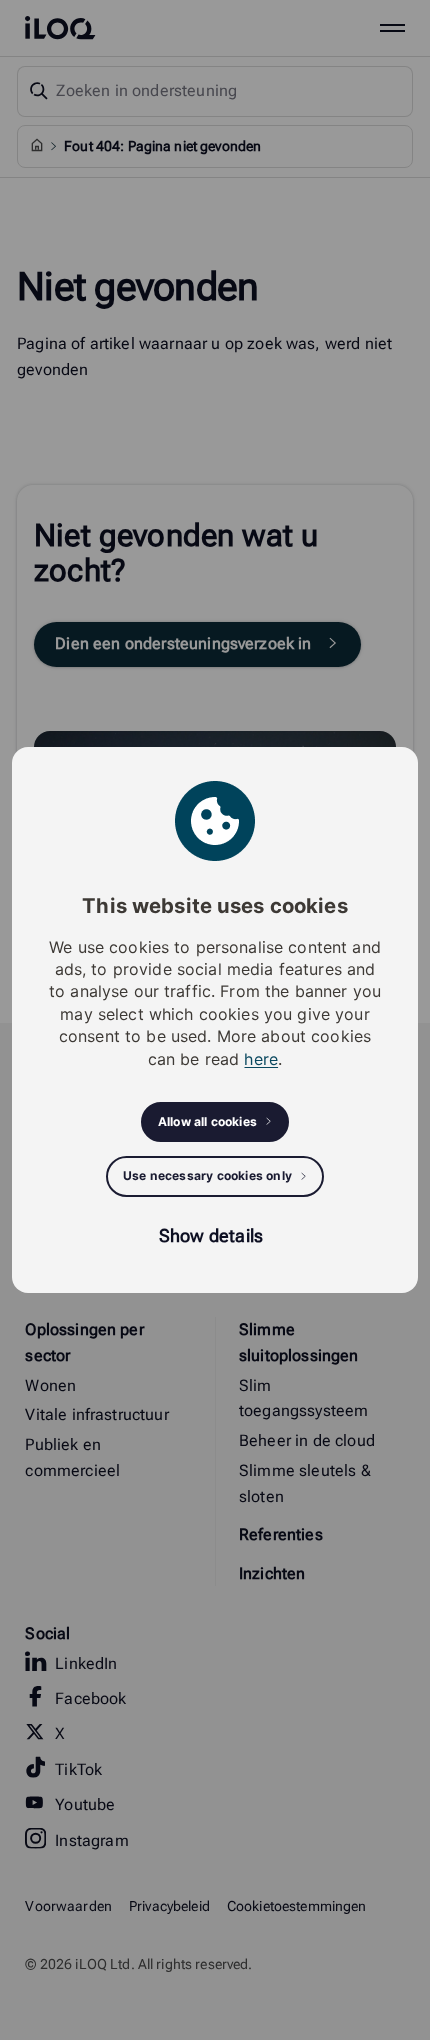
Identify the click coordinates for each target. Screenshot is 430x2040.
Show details (211, 1235)
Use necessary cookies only (207, 1175)
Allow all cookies (207, 1121)
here (261, 1059)
